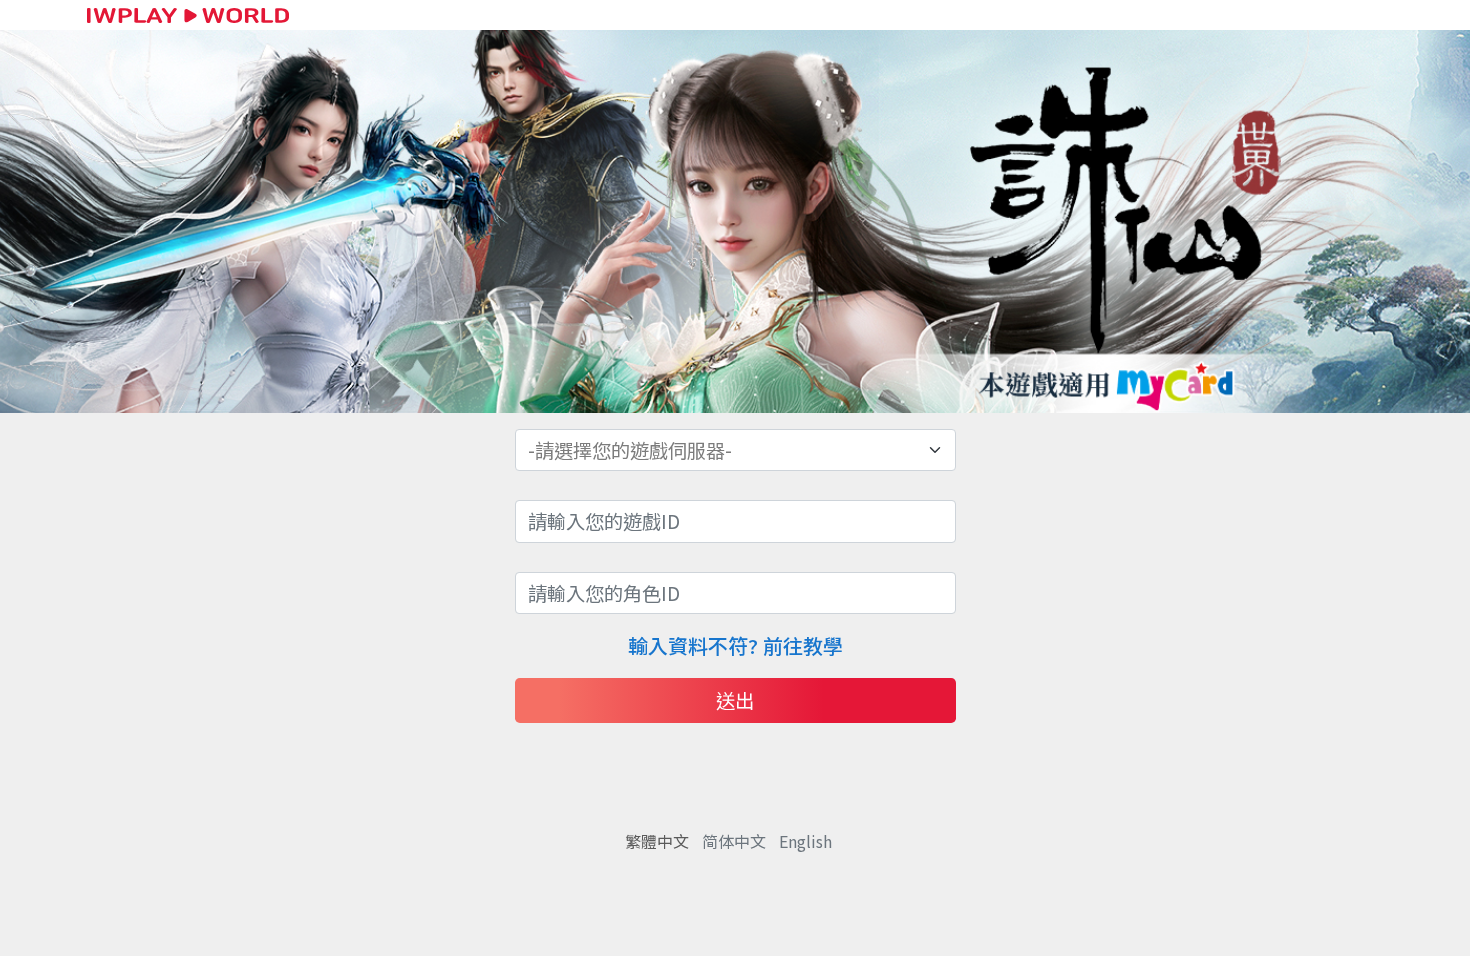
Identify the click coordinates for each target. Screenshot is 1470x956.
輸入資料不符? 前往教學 (735, 645)
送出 (735, 700)
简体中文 (734, 841)
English (805, 841)
